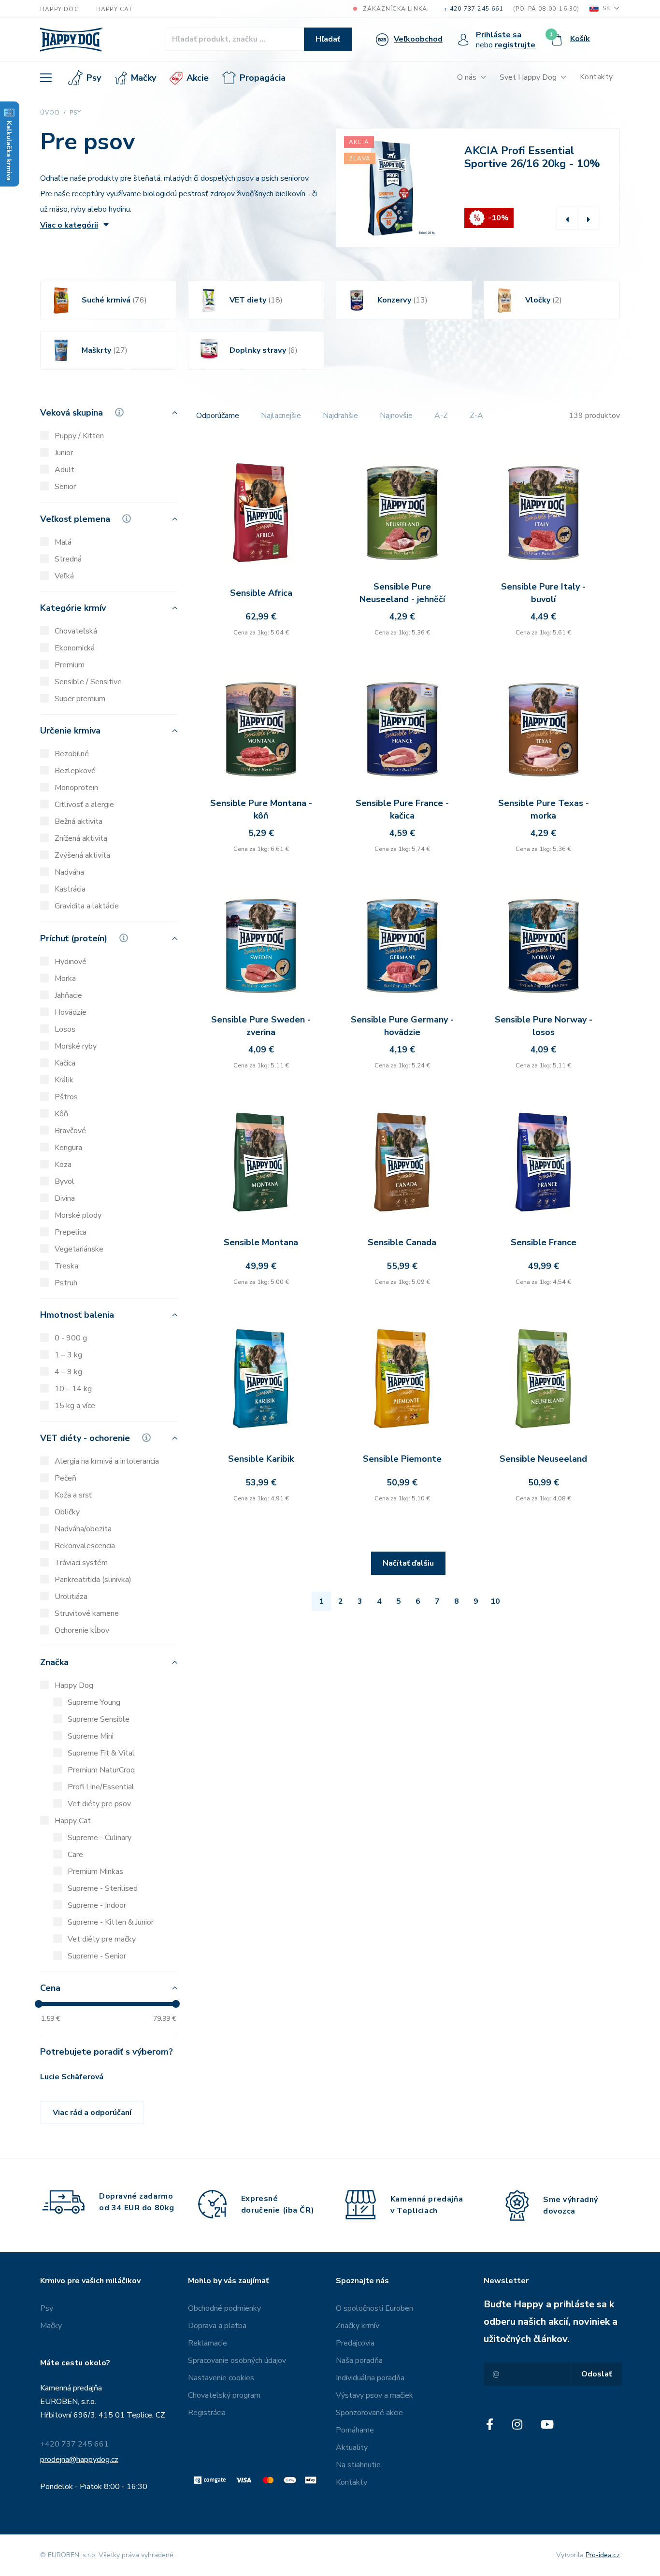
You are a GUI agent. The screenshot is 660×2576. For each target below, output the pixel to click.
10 (495, 1601)
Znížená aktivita (81, 838)
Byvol (65, 1181)
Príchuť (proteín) (75, 939)
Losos (65, 1029)
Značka (54, 1663)
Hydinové (71, 962)
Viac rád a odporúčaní (92, 2113)
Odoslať (596, 2374)
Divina (65, 1198)
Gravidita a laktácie (87, 906)
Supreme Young (94, 1702)
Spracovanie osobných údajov (237, 2360)
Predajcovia (355, 2343)
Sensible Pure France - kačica (402, 809)
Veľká (64, 576)
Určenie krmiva (70, 731)
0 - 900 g (71, 1338)
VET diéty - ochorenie (86, 1439)
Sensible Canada (402, 1242)
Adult (65, 470)
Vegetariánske (79, 1249)
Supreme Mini (91, 1736)
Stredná (68, 559)
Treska (66, 1266)
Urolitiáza (71, 1597)
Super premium (80, 699)
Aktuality (352, 2447)
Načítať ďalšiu (408, 1563)
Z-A (476, 416)
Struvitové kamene (87, 1613)
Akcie (198, 78)
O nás (467, 77)
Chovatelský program (224, 2395)
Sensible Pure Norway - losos (544, 1026)
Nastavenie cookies (221, 2378)
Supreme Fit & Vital (101, 1753)
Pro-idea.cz (603, 2555)
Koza (63, 1165)
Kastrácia (70, 889)
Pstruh (66, 1283)
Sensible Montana (261, 1242)
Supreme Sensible (99, 1719)
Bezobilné (72, 754)
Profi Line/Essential (101, 1787)
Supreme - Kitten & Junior (111, 1922)
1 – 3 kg (68, 1355)
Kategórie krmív (73, 609)
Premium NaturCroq (101, 1770)
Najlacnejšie (281, 416)
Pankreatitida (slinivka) (93, 1580)
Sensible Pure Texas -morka (544, 809)
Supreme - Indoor (97, 1905)
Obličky (67, 1512)
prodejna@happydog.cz (79, 2460)
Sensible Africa (261, 593)
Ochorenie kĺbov (82, 1630)
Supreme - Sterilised (103, 1888)
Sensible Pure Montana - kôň (261, 809)
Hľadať (328, 39)
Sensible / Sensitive (88, 682)
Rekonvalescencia (85, 1546)
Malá (63, 542)
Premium (70, 665)
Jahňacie (68, 995)
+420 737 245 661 (74, 2444)
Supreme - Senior (97, 1956)
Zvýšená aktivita (82, 855)
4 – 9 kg (68, 1372)
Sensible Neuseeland (543, 1459)
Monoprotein (76, 788)
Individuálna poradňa (370, 2378)
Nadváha (69, 872)
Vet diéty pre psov (99, 1804)
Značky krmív (358, 2326)
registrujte (515, 45)
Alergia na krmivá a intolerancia (107, 1461)
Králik (64, 1080)
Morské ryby (76, 1046)
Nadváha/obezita (83, 1529)
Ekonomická (75, 648)
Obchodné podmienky (224, 2308)
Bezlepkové (75, 771)
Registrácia (207, 2413)
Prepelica (71, 1232)
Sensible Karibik (261, 1459)
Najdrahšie (340, 416)
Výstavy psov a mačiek (374, 2395)
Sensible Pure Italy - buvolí (543, 593)
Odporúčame (218, 416)
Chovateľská (76, 631)
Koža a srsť (73, 1495)
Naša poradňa (359, 2360)
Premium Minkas (95, 1871)
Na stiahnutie (358, 2465)
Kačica (65, 1063)
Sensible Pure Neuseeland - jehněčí (402, 593)
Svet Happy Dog (528, 77)
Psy (94, 78)
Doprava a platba (217, 2326)
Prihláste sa (499, 35)
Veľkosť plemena (76, 519)
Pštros (66, 1097)
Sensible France (544, 1242)
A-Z (441, 416)
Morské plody (78, 1215)
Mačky (143, 78)
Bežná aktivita (79, 821)
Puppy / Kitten (79, 436)
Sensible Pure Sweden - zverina (261, 1026)
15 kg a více (75, 1406)
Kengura (68, 1148)
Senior (65, 487)
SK (606, 8)
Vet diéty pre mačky (102, 1939)
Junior (64, 453)
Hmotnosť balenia (77, 1316)
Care (75, 1855)
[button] (567, 219)
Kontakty (596, 77)
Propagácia (263, 78)
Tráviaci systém (81, 1563)
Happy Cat (115, 9)
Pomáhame (355, 2430)
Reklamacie (208, 2343)
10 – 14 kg (73, 1389)
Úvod (50, 113)
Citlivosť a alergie (84, 805)
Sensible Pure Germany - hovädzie (402, 1026)
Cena (50, 1989)
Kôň (61, 1114)
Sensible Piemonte (402, 1459)
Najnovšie (396, 416)
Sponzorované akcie (369, 2413)
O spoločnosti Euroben (374, 2308)
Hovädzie (71, 1012)
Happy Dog (60, 9)
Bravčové (70, 1131)
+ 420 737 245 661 (473, 9)
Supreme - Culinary (100, 1838)
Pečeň (65, 1478)
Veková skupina (73, 413)
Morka (65, 979)
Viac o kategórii (69, 225)
